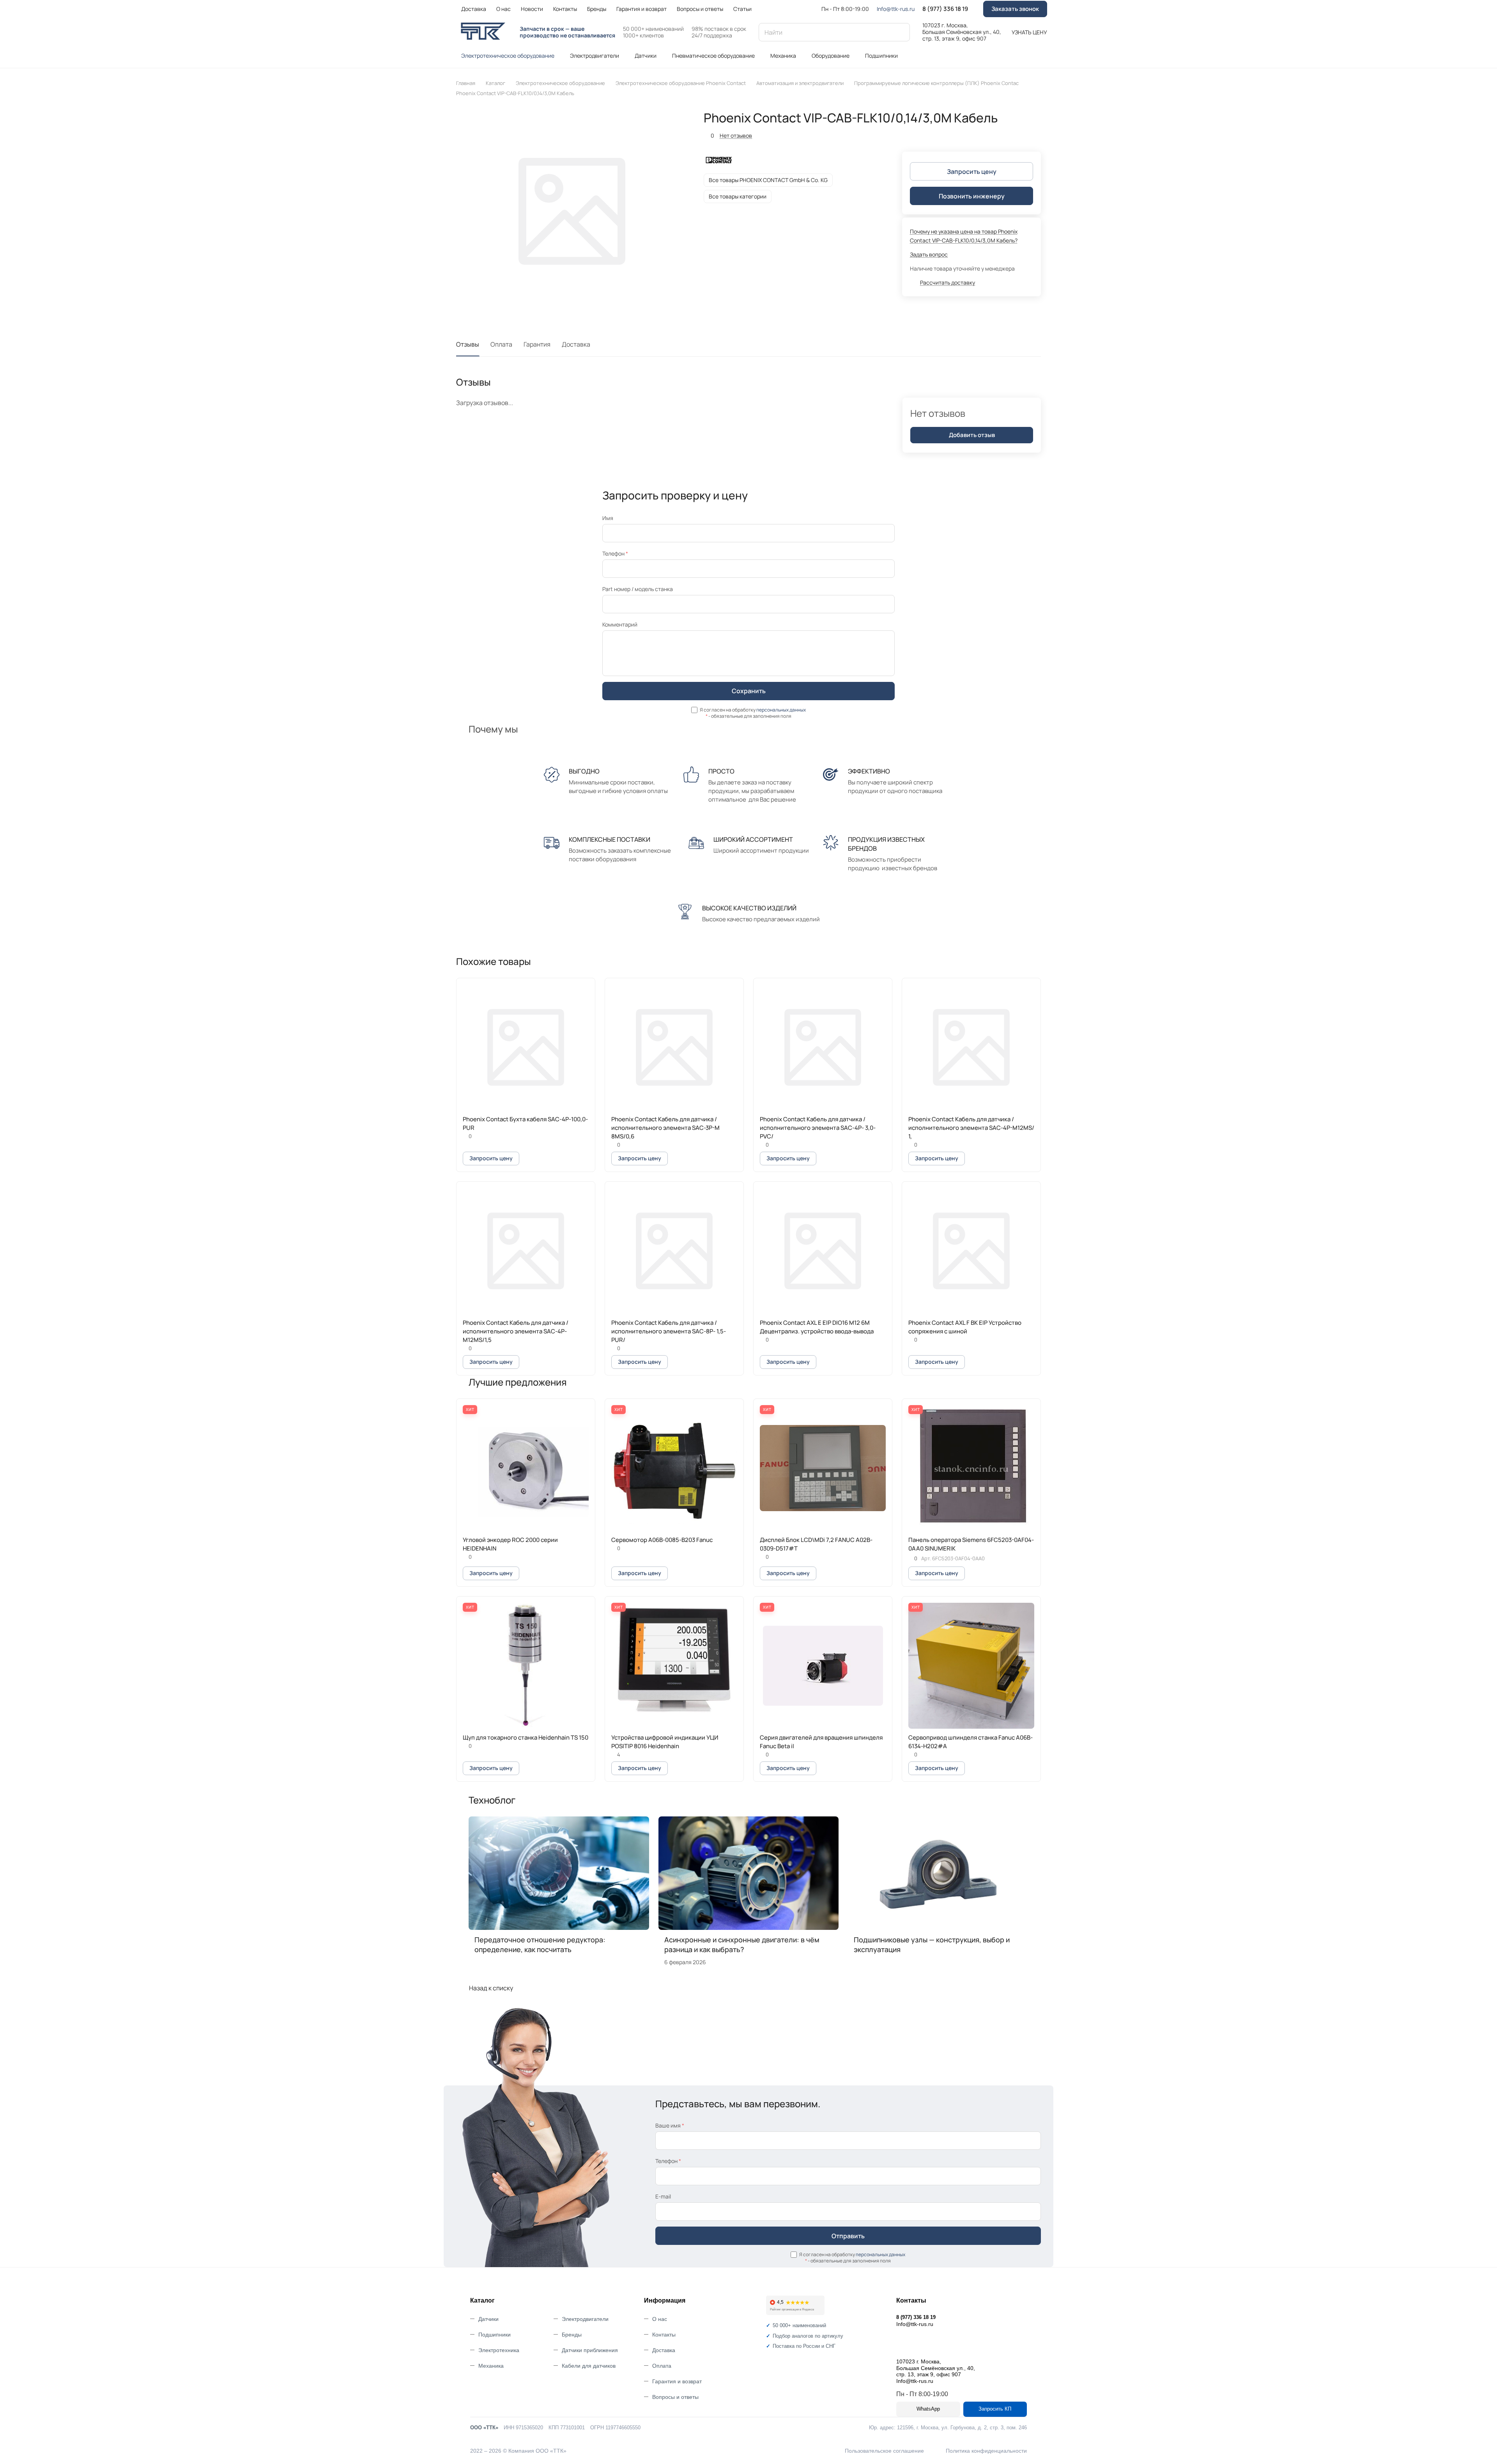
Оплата (501, 344)
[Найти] (900, 32)
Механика (491, 2366)
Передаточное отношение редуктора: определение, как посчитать (540, 1944)
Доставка (576, 344)
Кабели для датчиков (589, 2366)
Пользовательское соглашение (884, 2451)
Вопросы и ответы (675, 2397)
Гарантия (537, 344)
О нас (660, 2319)
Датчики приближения (590, 2350)
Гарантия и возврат (677, 2381)
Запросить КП (995, 2409)
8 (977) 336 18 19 (945, 9)
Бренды (572, 2335)
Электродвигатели (585, 2319)
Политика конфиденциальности (986, 2451)
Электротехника (499, 2350)
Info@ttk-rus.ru (896, 9)
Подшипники (495, 2335)
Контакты (664, 2335)
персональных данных (781, 710)
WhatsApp (928, 2409)
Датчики (488, 2319)
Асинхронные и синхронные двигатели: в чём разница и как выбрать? (742, 1944)
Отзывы (468, 344)
